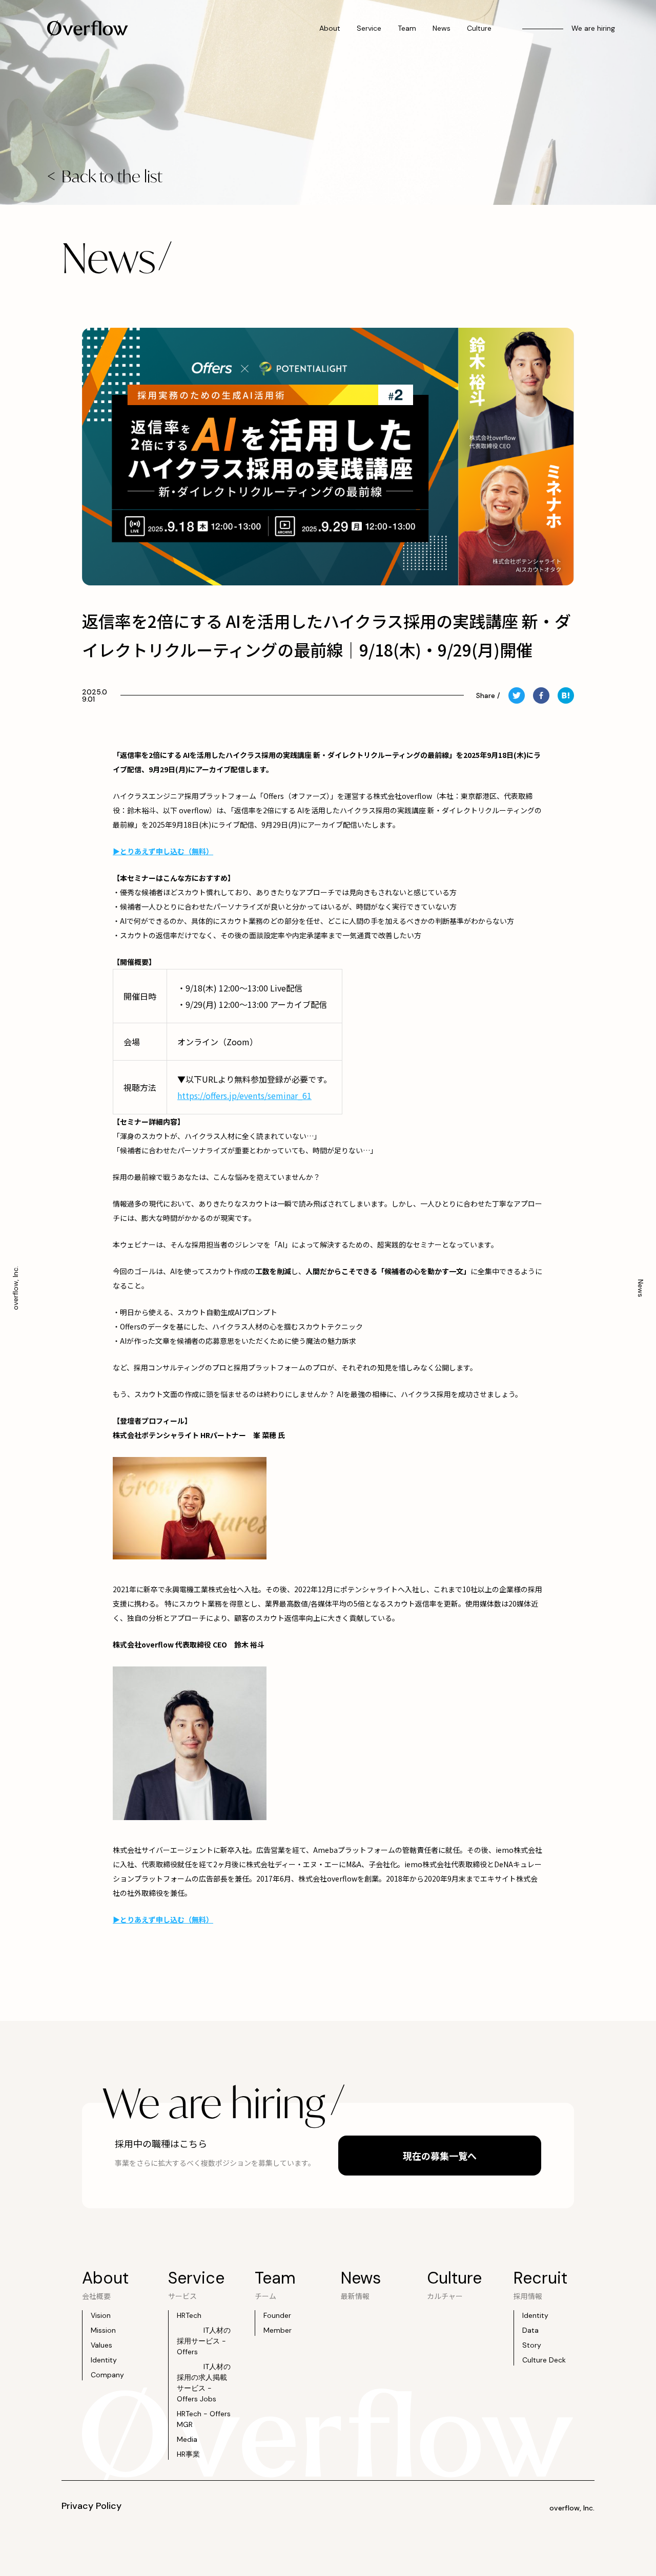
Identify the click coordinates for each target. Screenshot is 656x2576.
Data (530, 2330)
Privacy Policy (91, 2506)
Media (187, 2439)
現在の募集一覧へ (440, 2156)
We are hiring (593, 28)
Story (532, 2345)
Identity (104, 2360)
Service (369, 28)
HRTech (189, 2315)
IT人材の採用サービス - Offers (204, 2341)
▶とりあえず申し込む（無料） (163, 1919)
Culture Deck (544, 2360)
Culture (479, 28)
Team (407, 28)
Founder (277, 2315)
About (330, 28)
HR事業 (188, 2454)
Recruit (540, 2278)
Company (107, 2375)
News (442, 28)
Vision (101, 2315)
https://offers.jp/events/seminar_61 (244, 1095)
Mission (103, 2330)
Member (278, 2330)
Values (101, 2345)
